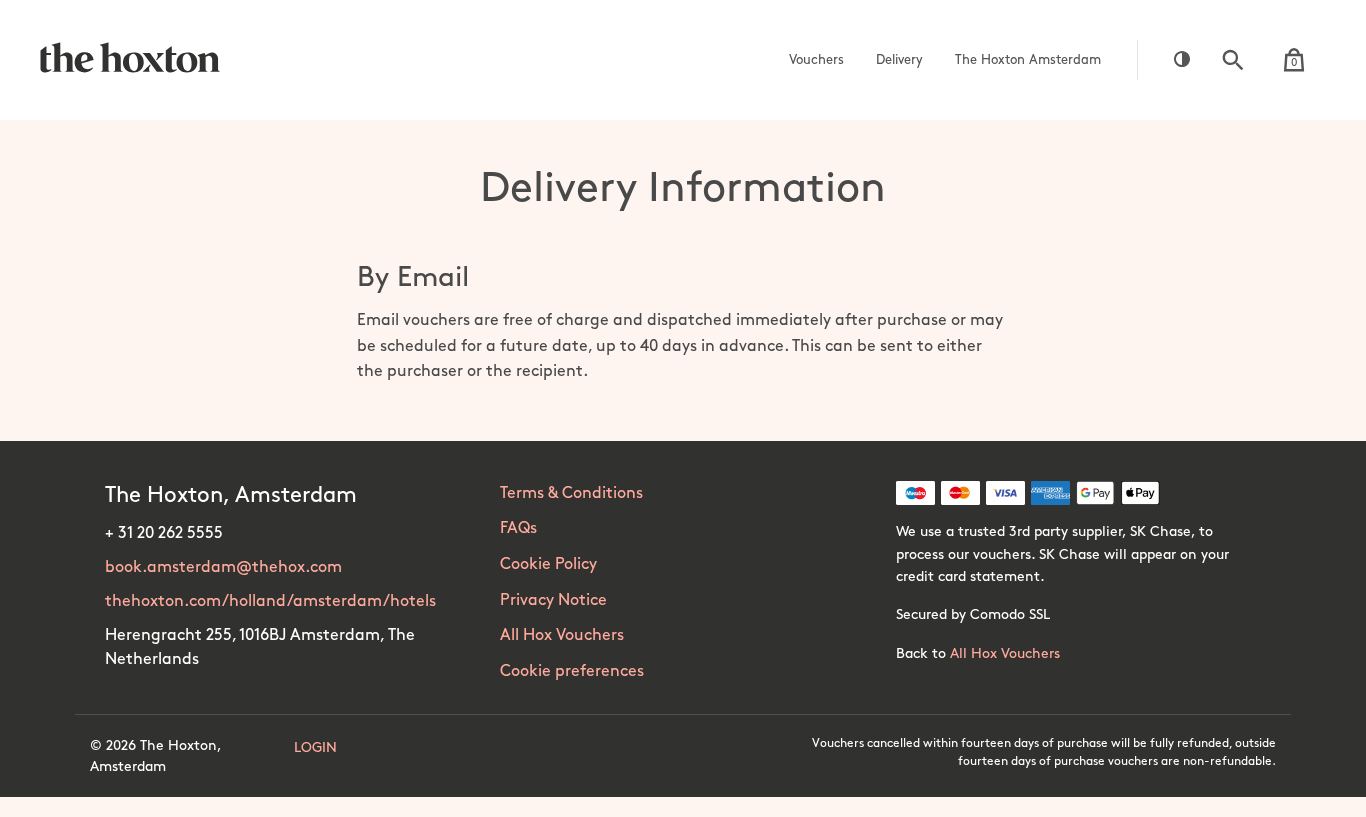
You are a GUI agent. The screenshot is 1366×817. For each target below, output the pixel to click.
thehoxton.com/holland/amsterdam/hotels (270, 601)
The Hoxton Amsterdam (1028, 60)
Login (315, 747)
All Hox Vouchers (562, 635)
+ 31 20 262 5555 (164, 533)
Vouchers (816, 60)
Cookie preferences (572, 671)
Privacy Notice (553, 600)
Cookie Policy (548, 564)
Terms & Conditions (571, 493)
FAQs (518, 528)
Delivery (899, 60)
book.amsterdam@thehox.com (223, 567)
